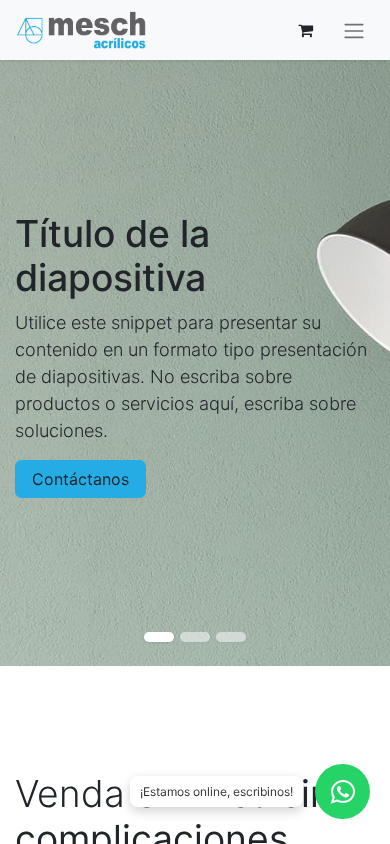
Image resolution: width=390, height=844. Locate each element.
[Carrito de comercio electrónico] (305, 30)
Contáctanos (80, 479)
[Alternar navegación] (354, 30)
